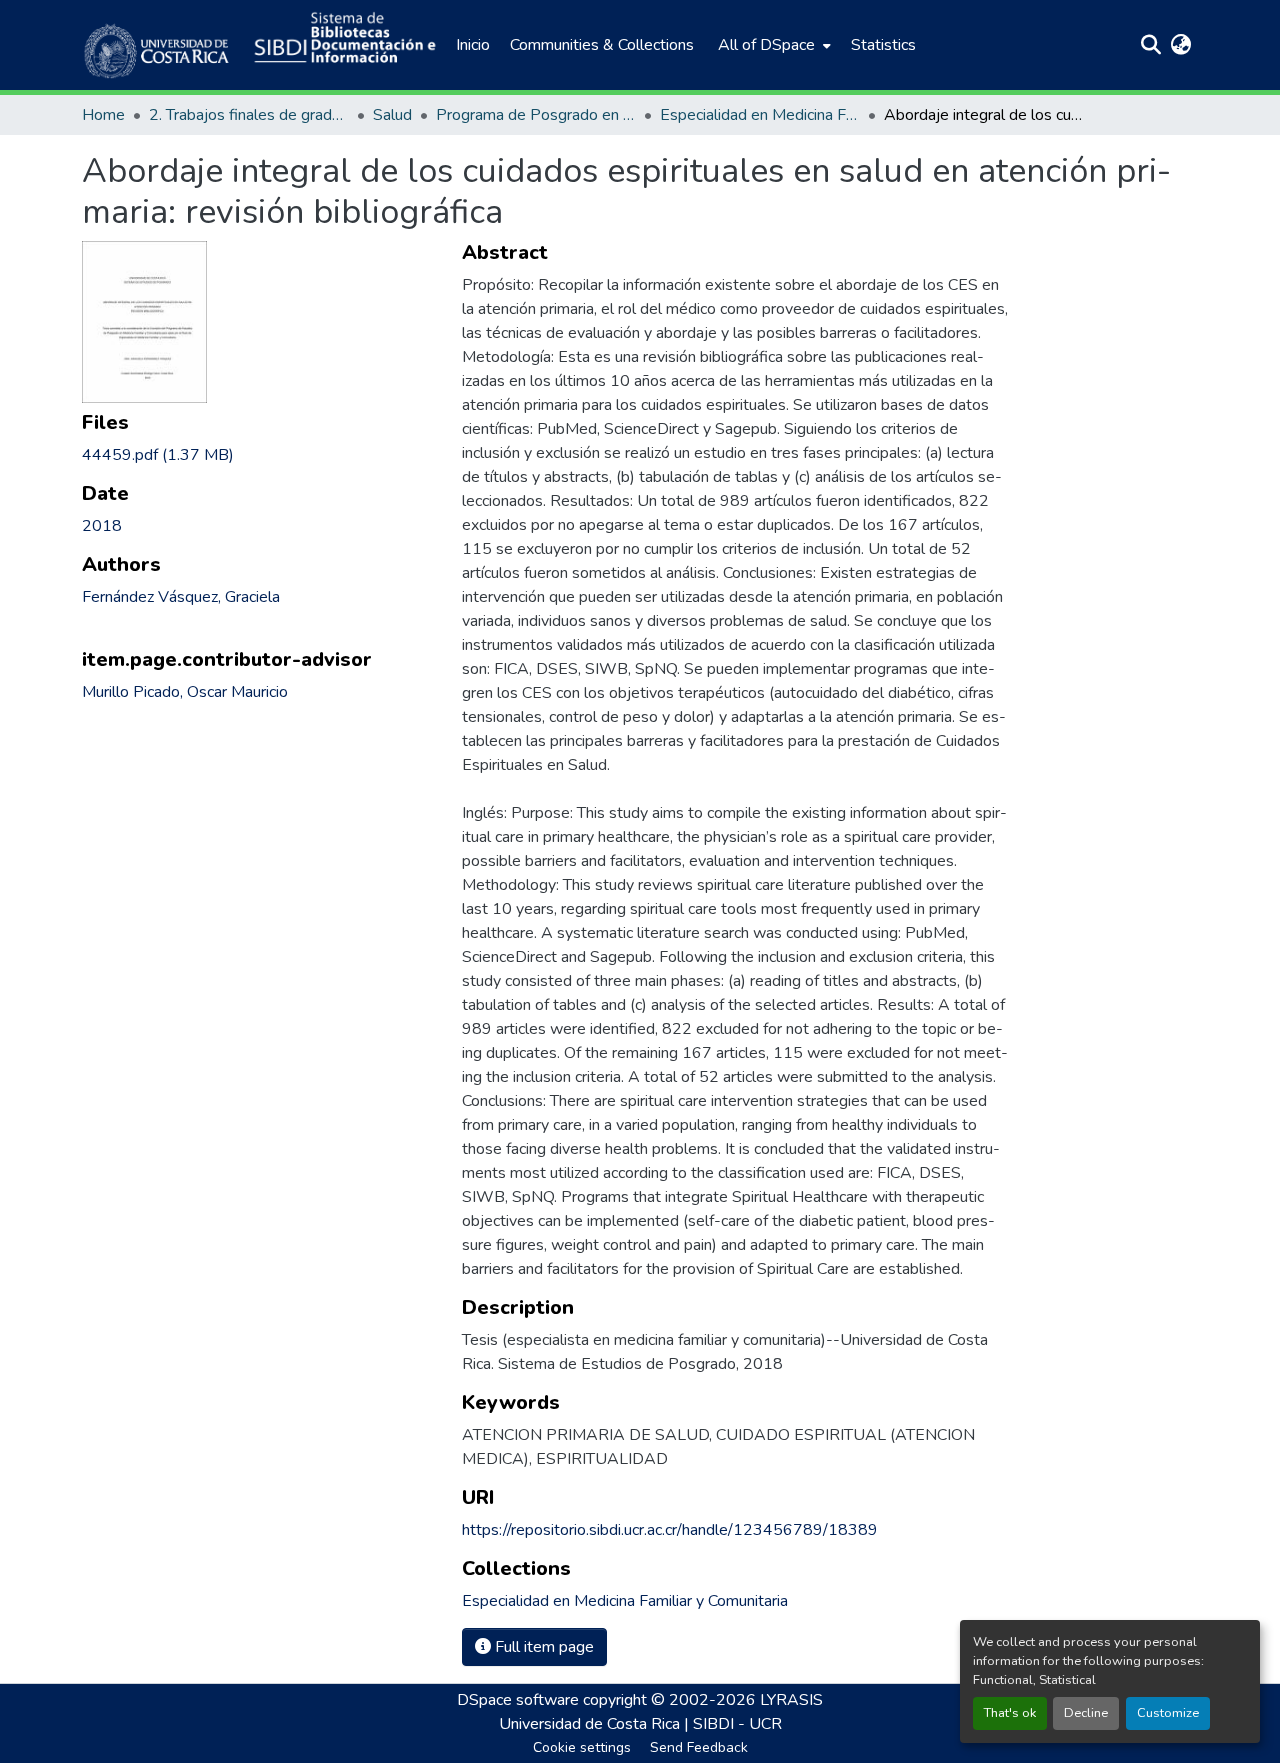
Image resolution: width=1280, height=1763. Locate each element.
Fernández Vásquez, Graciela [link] (181, 597)
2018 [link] (102, 526)
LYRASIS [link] (791, 1700)
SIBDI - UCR (737, 1724)
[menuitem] (772, 45)
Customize (1168, 1713)
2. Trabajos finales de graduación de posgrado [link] (249, 115)
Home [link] (103, 115)
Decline (1086, 1713)
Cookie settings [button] (582, 1747)
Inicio (473, 45)
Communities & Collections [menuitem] (602, 45)
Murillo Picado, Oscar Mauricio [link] (185, 692)
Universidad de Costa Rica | (596, 1724)
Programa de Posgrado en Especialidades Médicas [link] (536, 115)
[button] (158, 45)
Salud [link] (392, 115)
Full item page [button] (542, 1647)
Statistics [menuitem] (883, 45)
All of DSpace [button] (766, 45)
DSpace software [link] (518, 1700)
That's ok (1010, 1713)
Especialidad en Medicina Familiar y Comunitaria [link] (760, 115)
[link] (260, 455)
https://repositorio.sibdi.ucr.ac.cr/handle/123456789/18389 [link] (670, 1530)
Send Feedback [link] (699, 1747)
